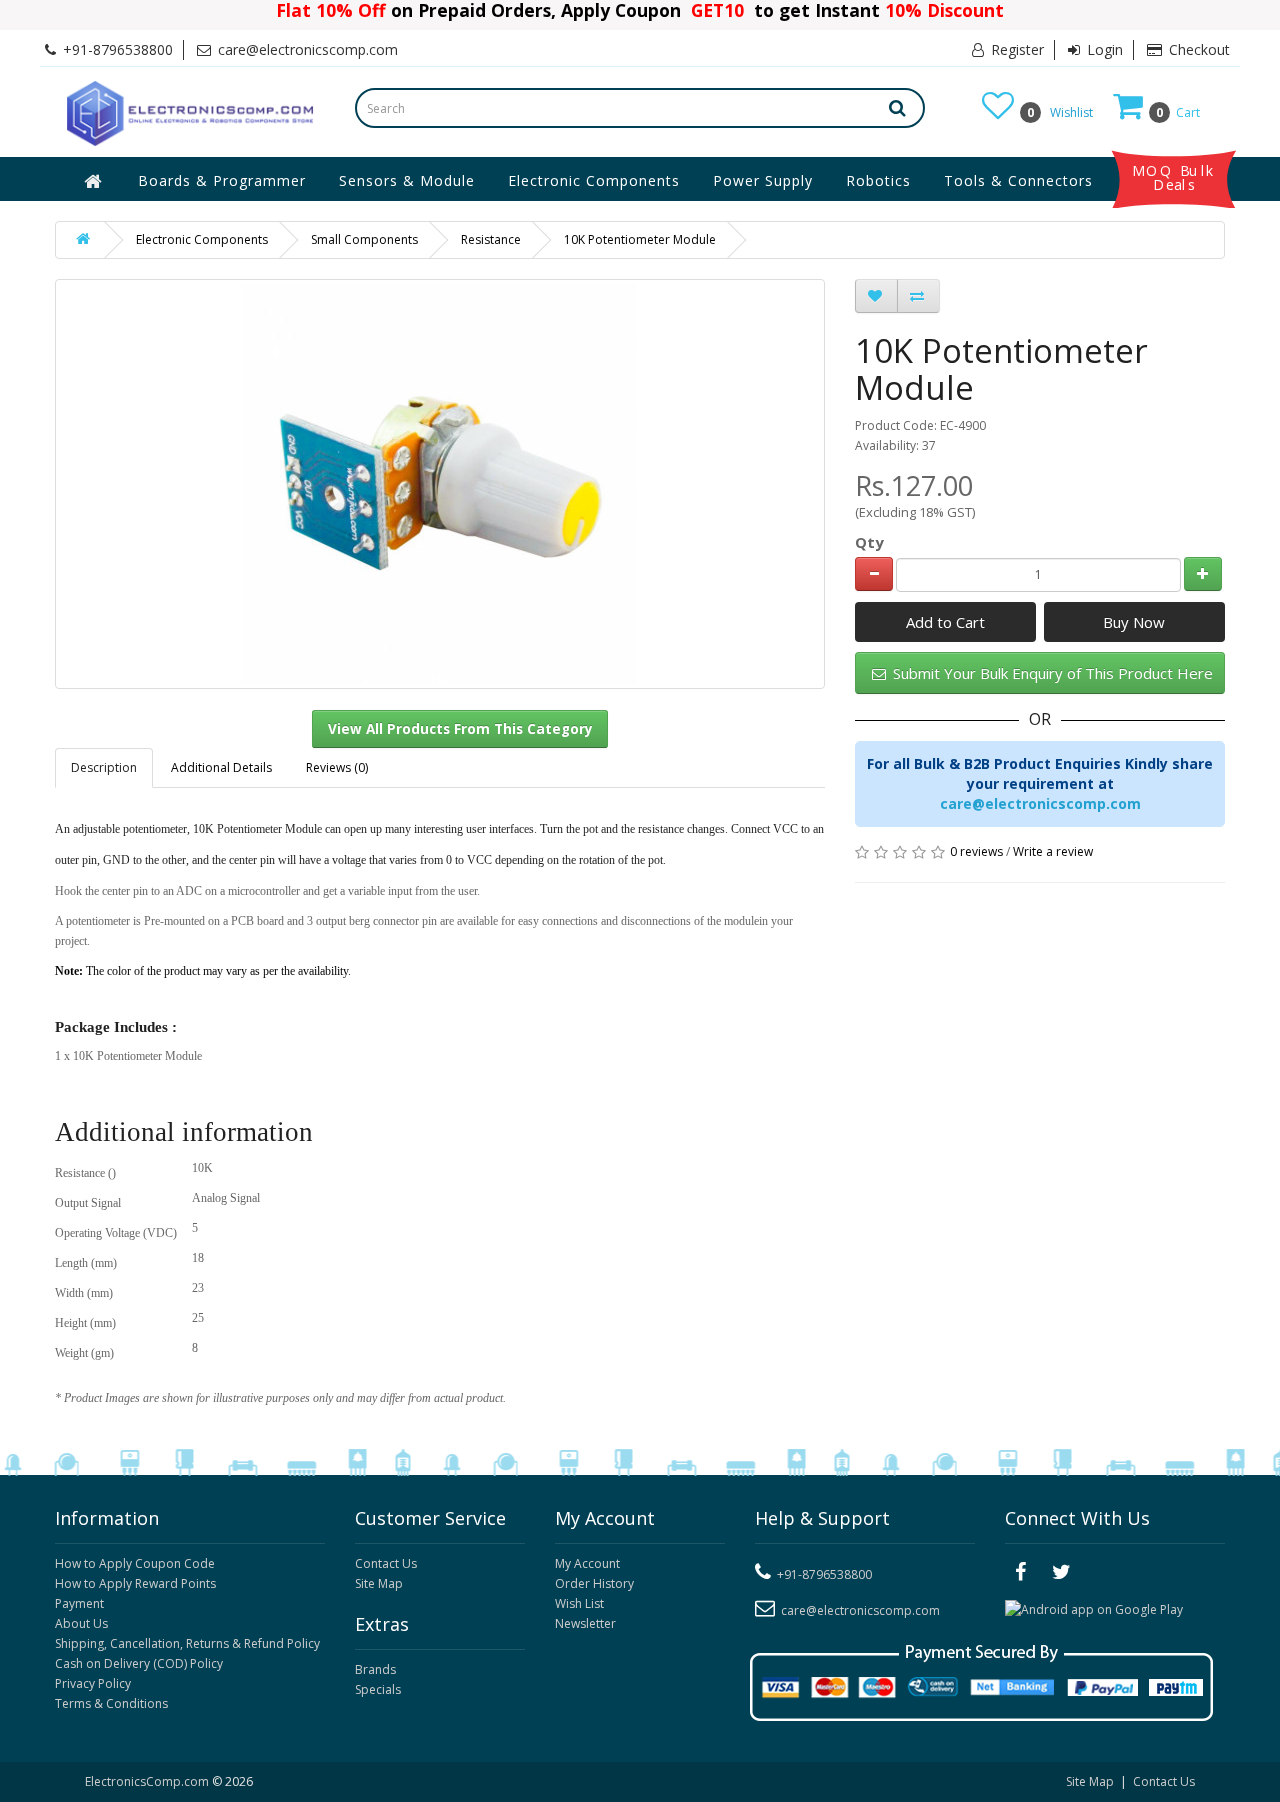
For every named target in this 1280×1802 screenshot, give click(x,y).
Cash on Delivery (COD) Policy (139, 1663)
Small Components (364, 239)
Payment (79, 1603)
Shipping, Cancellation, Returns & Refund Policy (187, 1643)
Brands (375, 1669)
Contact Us (386, 1563)
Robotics (878, 180)
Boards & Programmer (222, 180)
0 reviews (976, 851)
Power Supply (763, 180)
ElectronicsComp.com (148, 1781)
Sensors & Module (407, 180)
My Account (587, 1563)
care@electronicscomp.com (1040, 803)
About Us (81, 1623)
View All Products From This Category (460, 729)
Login (1103, 49)
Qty (869, 542)
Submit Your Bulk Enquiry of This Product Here (1051, 673)
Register (1015, 49)
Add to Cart (945, 622)
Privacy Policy (93, 1683)
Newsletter (585, 1623)
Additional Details (221, 767)
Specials (378, 1689)
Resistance (491, 239)
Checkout (1197, 49)
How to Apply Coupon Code (135, 1563)
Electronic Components (594, 180)
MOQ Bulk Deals (1174, 178)
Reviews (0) (337, 767)
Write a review (1053, 851)
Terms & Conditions (111, 1703)
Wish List (579, 1603)
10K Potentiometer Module (640, 239)
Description (104, 767)
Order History (594, 1583)
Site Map (379, 1583)
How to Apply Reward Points (135, 1583)
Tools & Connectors (1018, 180)
